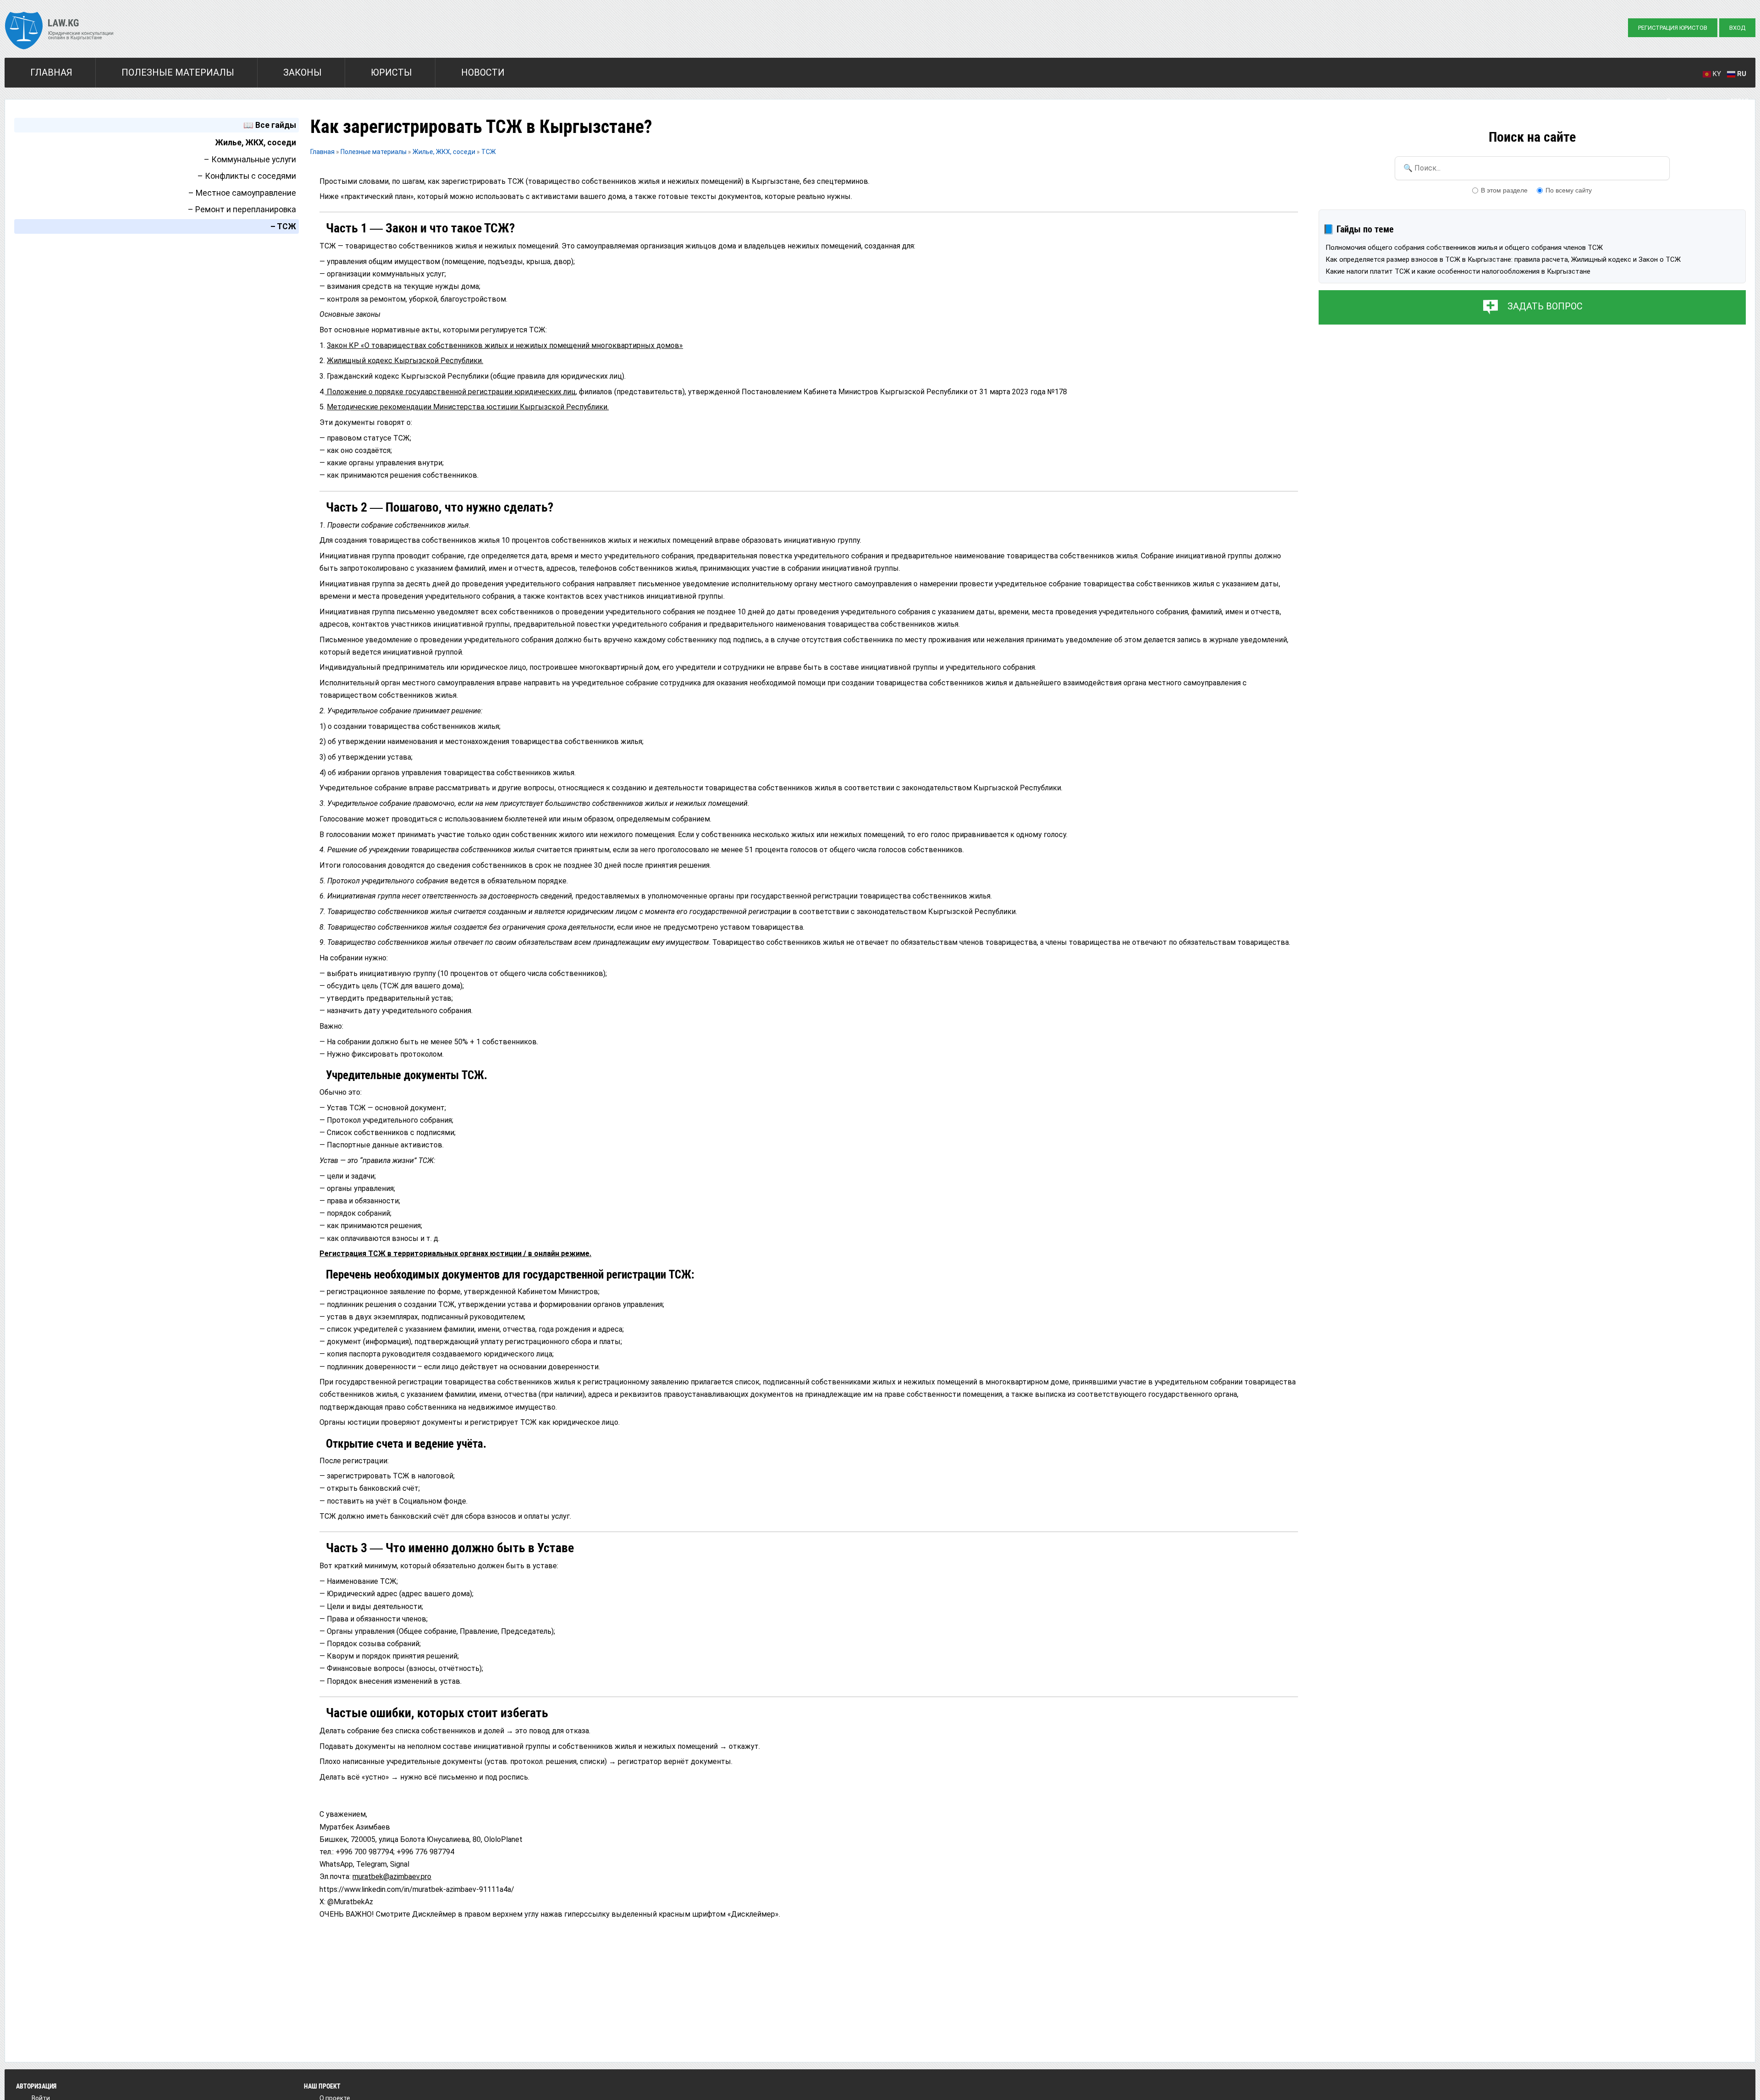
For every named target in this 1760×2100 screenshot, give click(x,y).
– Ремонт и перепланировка (242, 209)
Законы (302, 72)
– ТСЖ (283, 226)
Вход (1737, 28)
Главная (51, 72)
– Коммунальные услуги (250, 160)
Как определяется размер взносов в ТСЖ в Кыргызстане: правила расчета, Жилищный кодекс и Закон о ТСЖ (1503, 259)
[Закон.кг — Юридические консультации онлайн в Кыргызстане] (59, 32)
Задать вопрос (1545, 306)
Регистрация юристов (1673, 28)
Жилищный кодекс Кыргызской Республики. (405, 361)
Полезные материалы (178, 72)
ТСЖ (489, 152)
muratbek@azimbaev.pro (392, 1877)
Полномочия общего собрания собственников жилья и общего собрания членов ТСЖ (1464, 248)
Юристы (391, 72)
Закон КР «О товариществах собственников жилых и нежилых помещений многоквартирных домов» (505, 345)
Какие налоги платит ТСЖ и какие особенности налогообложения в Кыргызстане (1458, 271)
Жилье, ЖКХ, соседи (256, 143)
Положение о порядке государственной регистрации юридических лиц (450, 392)
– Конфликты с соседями (247, 176)
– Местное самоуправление (242, 193)
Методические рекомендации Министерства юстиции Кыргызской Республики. (468, 407)
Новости (483, 72)
